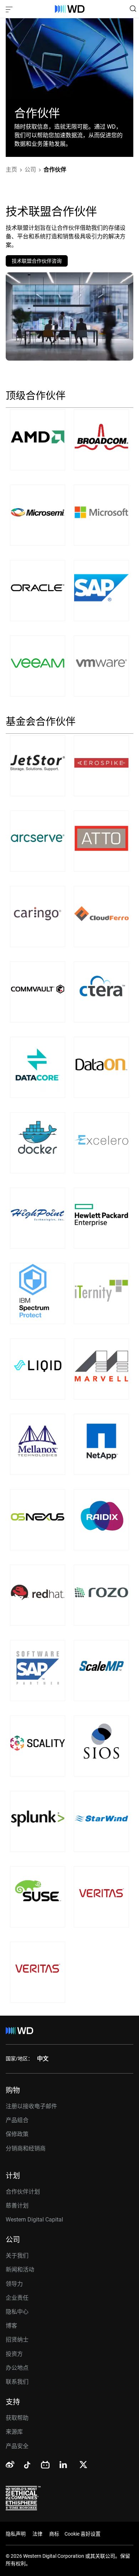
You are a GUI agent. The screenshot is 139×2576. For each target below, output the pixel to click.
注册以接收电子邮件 (31, 2106)
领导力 (14, 2284)
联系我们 (17, 2382)
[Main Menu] (10, 9)
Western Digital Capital (34, 2220)
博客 (11, 2326)
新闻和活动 (20, 2270)
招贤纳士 (17, 2340)
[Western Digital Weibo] (10, 2465)
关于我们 (17, 2256)
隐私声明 (16, 2534)
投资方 (14, 2354)
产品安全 (17, 2446)
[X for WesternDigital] (83, 2465)
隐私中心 (17, 2312)
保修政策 (17, 2134)
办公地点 (17, 2368)
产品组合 (17, 2120)
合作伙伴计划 (23, 2192)
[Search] (133, 9)
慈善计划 (17, 2206)
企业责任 (17, 2298)
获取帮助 (17, 2418)
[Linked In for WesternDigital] (64, 2466)
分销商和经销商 (26, 2148)
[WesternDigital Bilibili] (45, 2465)
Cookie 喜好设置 (83, 2534)
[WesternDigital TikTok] (26, 2466)
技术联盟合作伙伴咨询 (37, 261)
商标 (54, 2534)
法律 (37, 2534)
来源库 (14, 2432)
